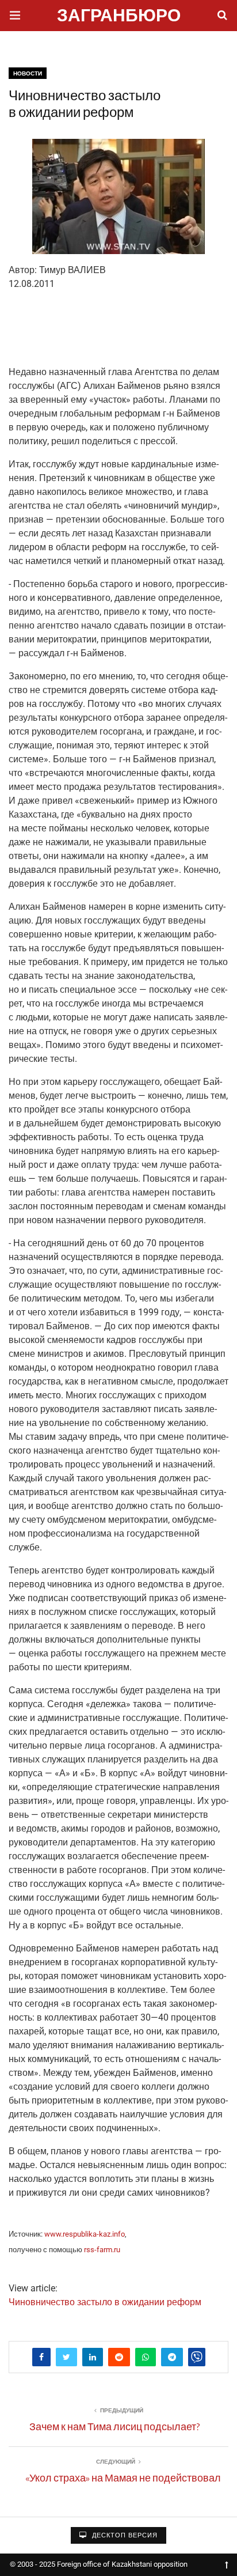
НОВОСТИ (28, 73)
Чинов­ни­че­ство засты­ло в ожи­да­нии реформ (105, 2302)
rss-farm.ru (102, 2250)
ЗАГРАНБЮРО (119, 17)
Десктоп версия (124, 2535)
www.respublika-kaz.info (85, 2234)
